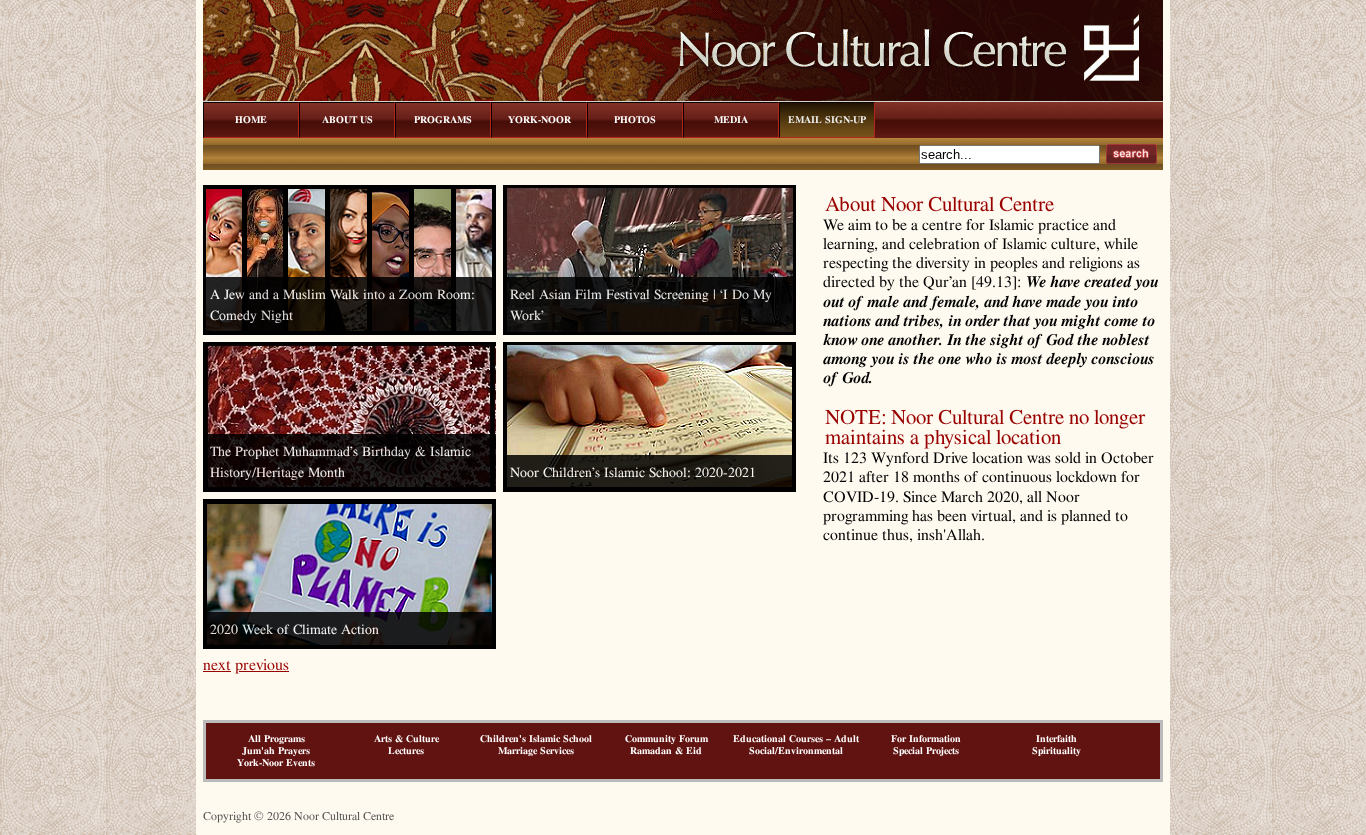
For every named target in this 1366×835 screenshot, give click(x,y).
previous (262, 665)
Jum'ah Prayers (276, 751)
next (217, 665)
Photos (635, 120)
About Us (347, 120)
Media (731, 120)
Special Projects (926, 751)
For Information (926, 739)
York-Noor (539, 120)
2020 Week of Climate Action (294, 630)
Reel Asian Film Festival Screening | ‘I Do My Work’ (641, 305)
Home (251, 120)
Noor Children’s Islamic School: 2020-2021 (633, 473)
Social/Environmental (796, 751)
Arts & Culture (406, 739)
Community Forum (666, 739)
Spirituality (1056, 751)
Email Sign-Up (827, 120)
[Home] (683, 99)
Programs (443, 120)
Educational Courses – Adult (796, 739)
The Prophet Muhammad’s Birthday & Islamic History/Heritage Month (340, 462)
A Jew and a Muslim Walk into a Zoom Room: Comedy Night (342, 305)
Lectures (406, 751)
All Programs (276, 739)
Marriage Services (536, 751)
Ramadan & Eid (666, 751)
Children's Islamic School (536, 739)
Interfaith (1056, 739)
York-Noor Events (276, 763)
